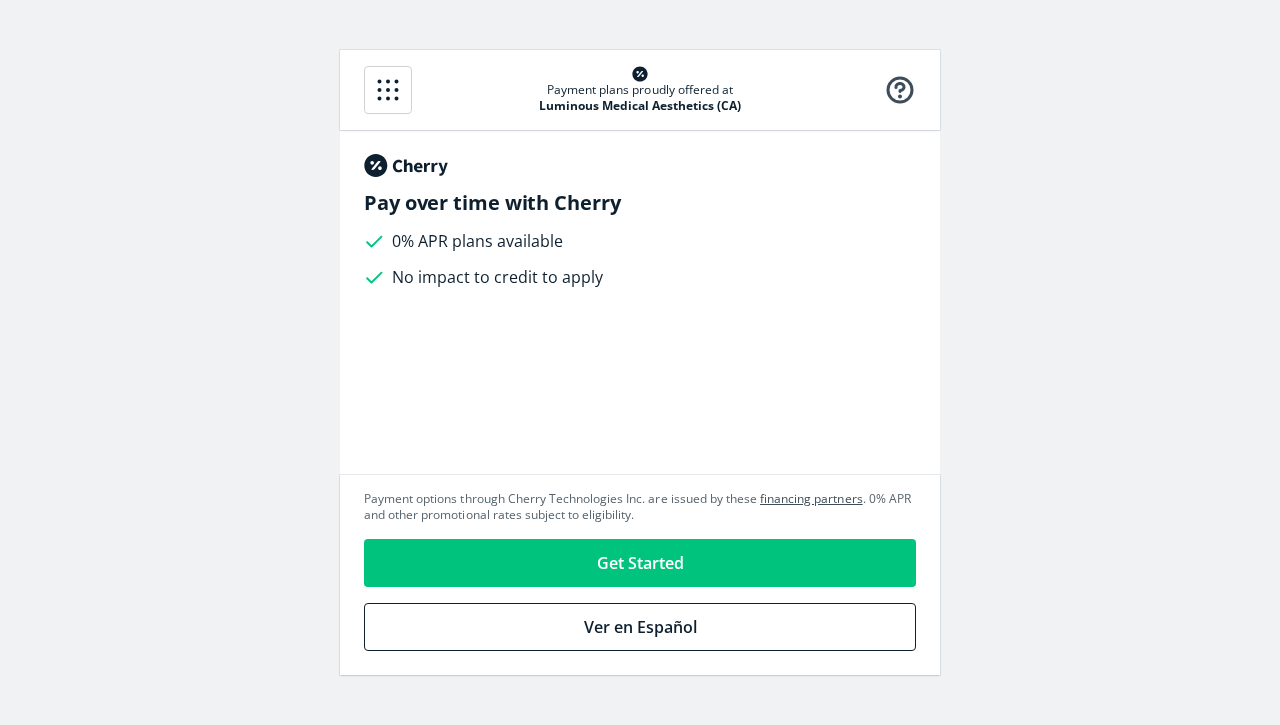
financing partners (811, 498)
